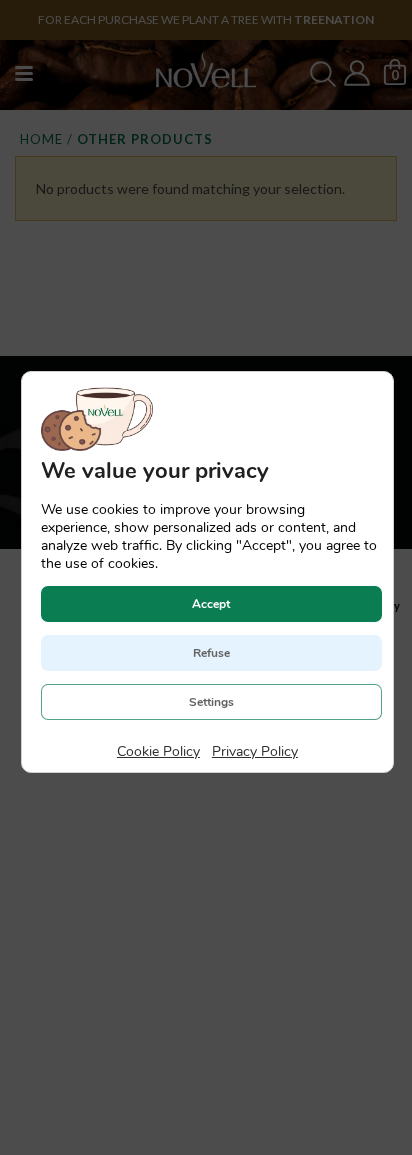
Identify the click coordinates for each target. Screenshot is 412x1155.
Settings (210, 701)
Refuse (210, 652)
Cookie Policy (157, 750)
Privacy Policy (254, 750)
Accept (211, 603)
